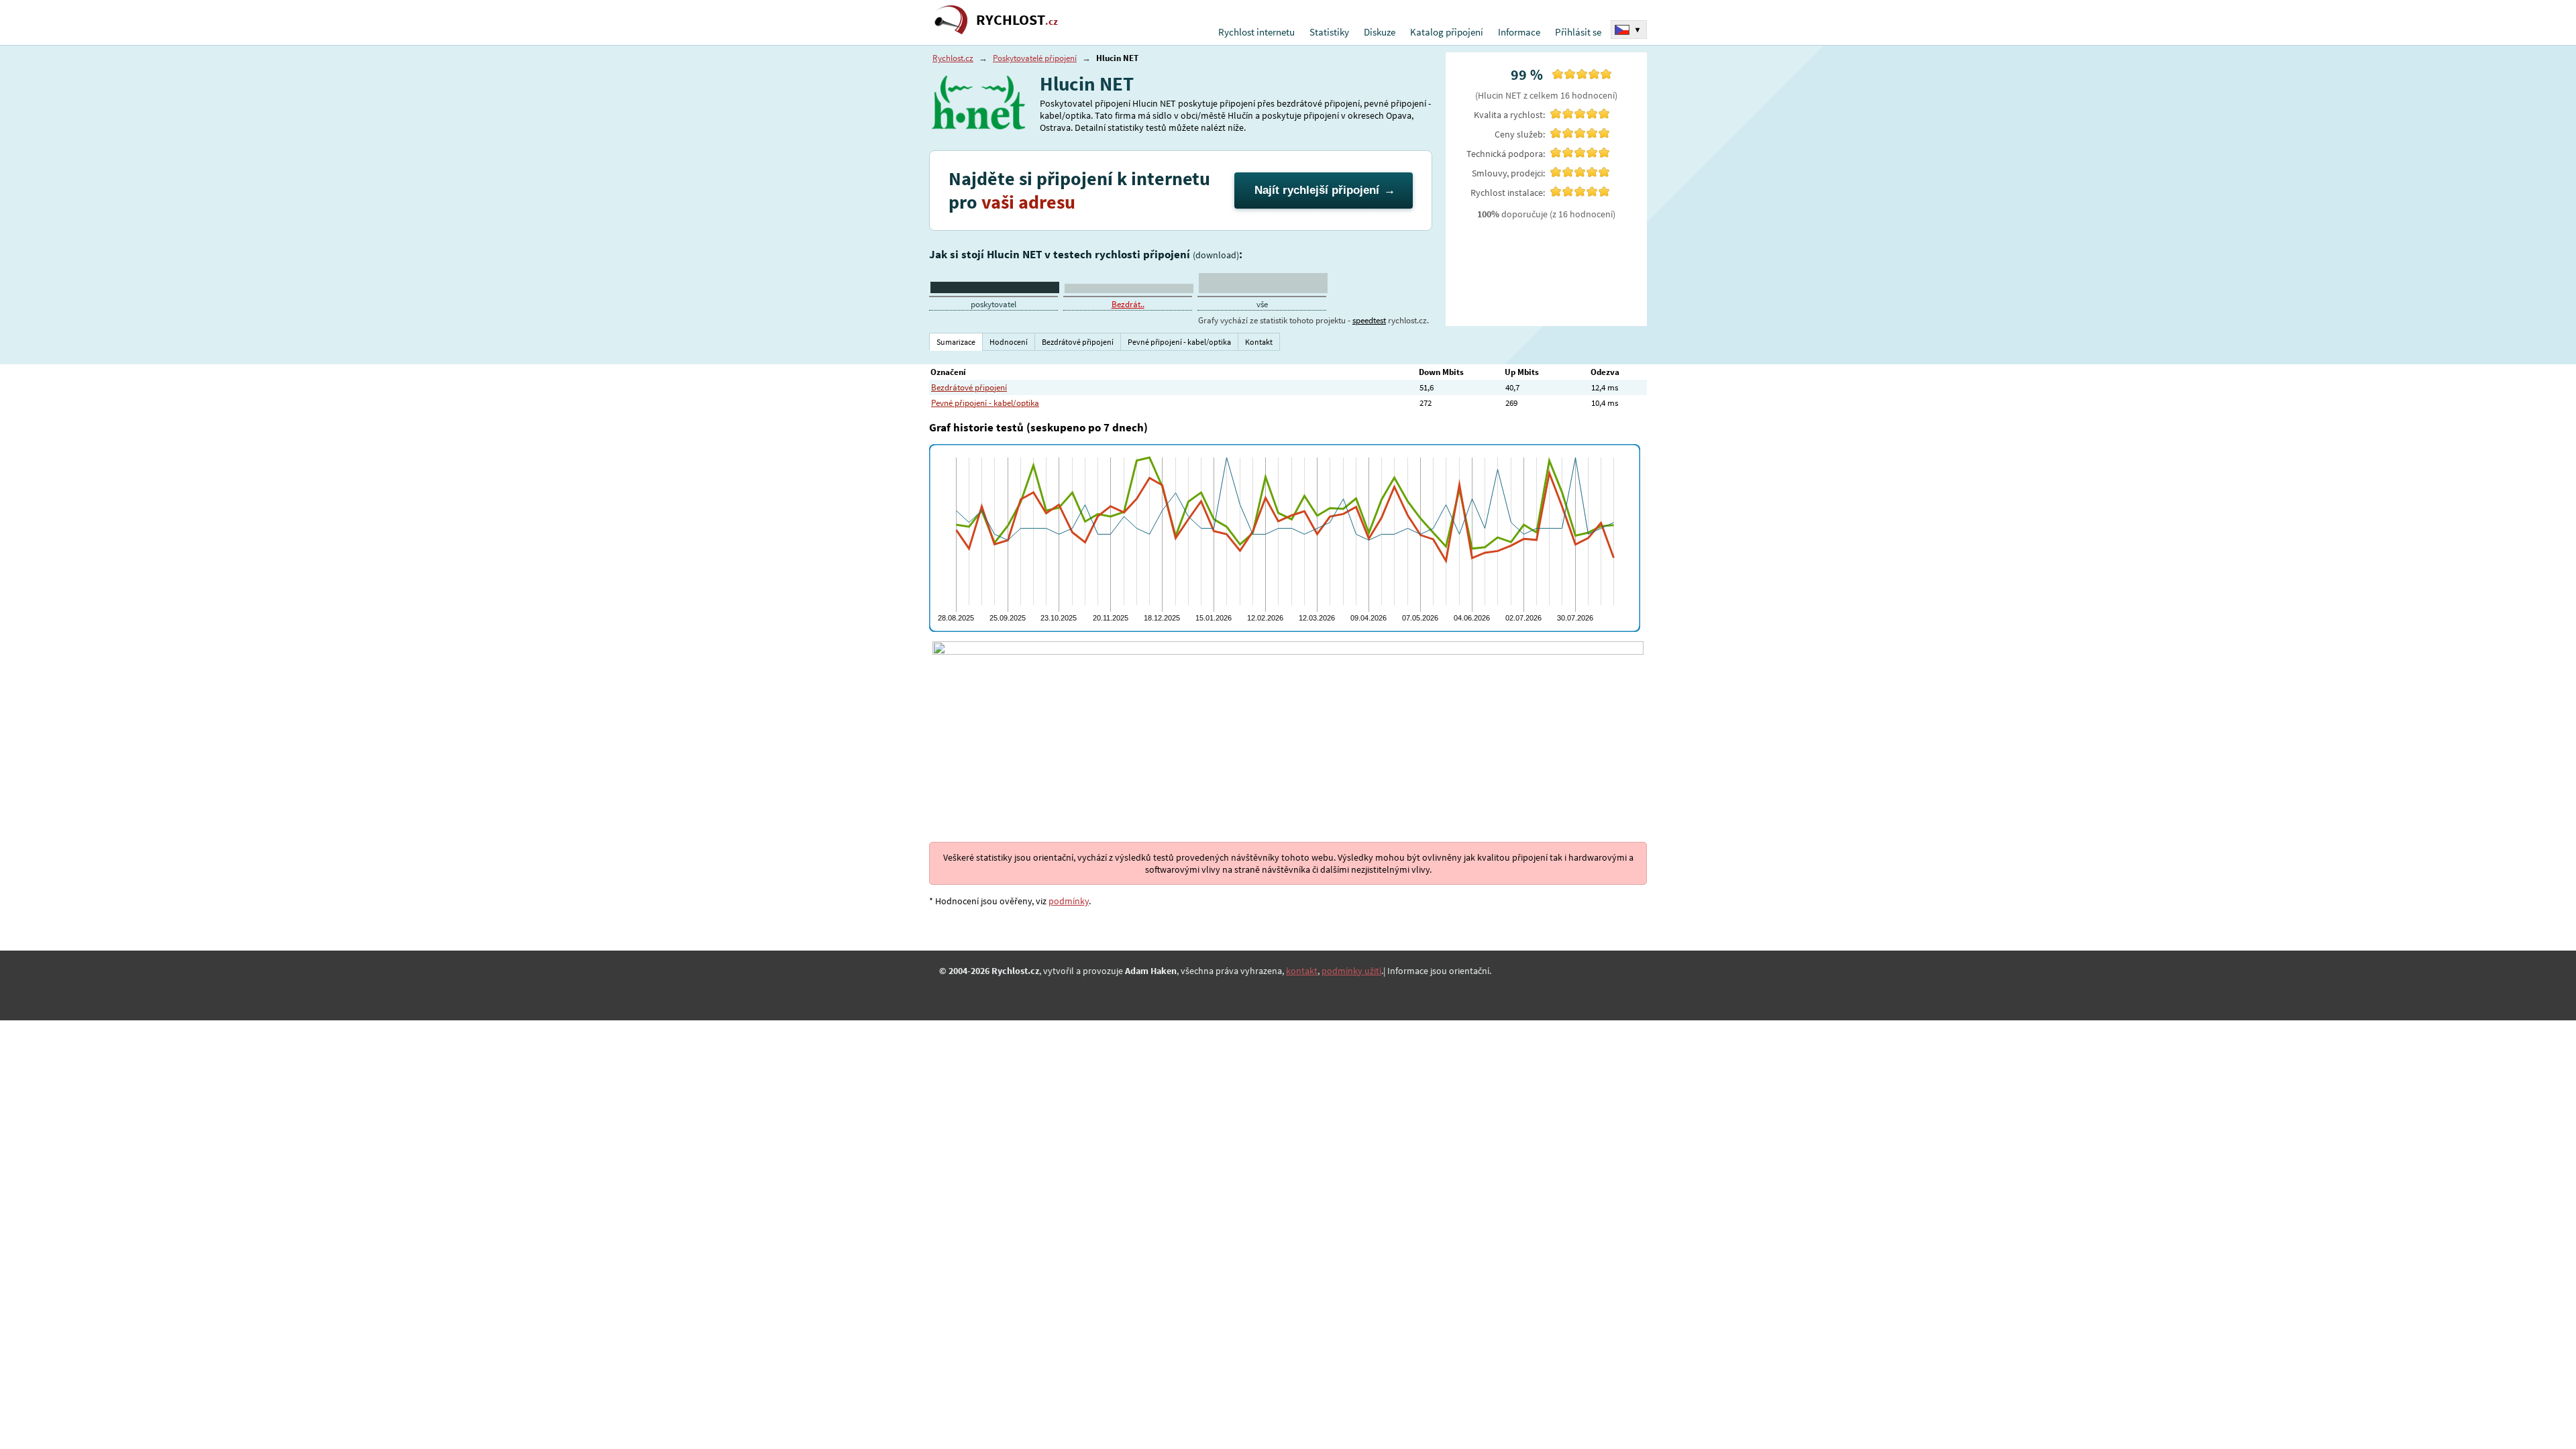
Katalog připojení (1447, 32)
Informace (1519, 32)
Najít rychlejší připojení (1317, 190)
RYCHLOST (1017, 20)
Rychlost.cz (953, 58)
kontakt (1302, 971)
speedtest (1369, 320)
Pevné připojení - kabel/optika (985, 403)
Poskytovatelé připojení (1035, 58)
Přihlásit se (1578, 32)
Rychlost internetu (1256, 32)
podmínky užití (1351, 971)
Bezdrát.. (1128, 304)
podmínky (1069, 901)
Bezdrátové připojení (969, 387)
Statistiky (1329, 32)
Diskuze (1380, 32)
